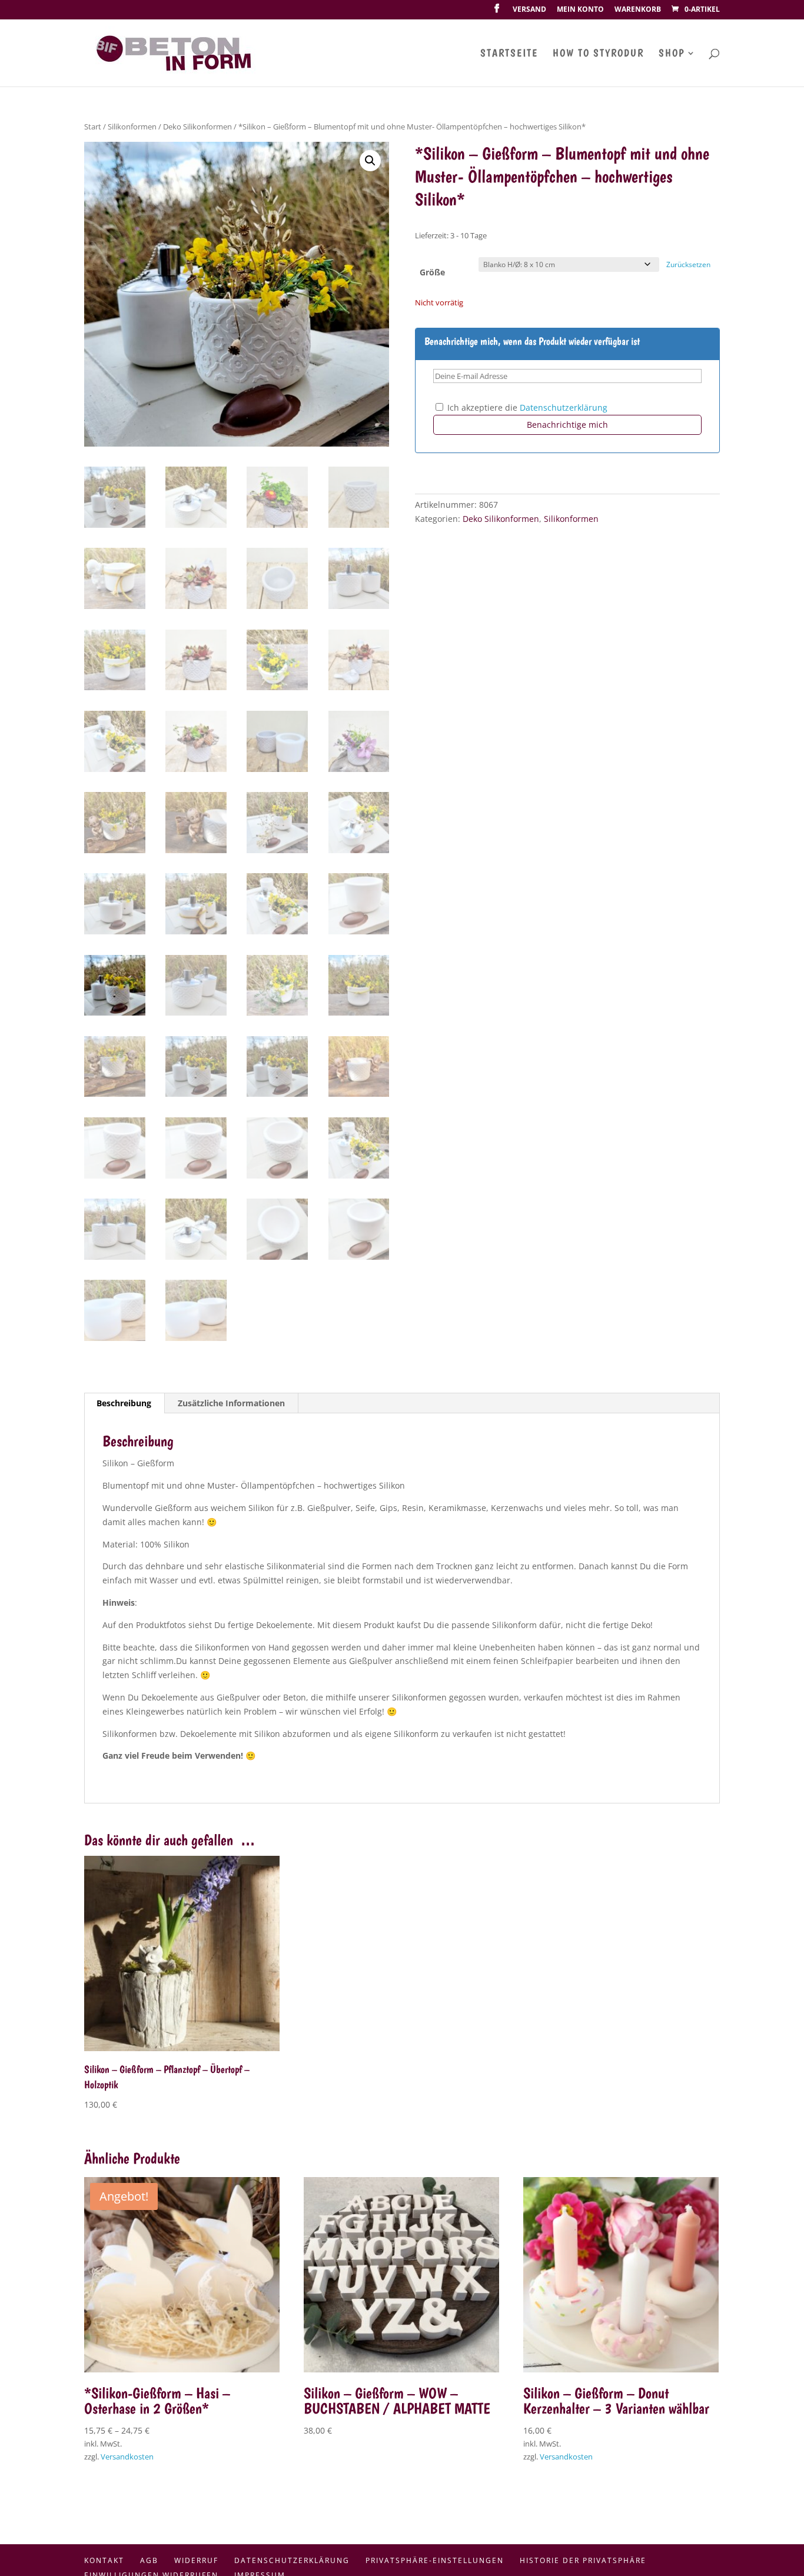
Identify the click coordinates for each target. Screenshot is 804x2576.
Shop (672, 54)
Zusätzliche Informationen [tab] (231, 1403)
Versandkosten (127, 2457)
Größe (432, 272)
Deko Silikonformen (197, 127)
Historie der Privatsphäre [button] (583, 2560)
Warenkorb (638, 10)
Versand (529, 10)
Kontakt (104, 2560)
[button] (370, 161)
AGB (149, 2560)
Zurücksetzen (688, 264)
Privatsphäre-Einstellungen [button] (435, 2560)
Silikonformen (132, 127)
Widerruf (196, 2560)
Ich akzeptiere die (526, 407)
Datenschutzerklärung (564, 407)
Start (93, 127)
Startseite (509, 54)
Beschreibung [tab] (124, 1403)
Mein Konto (580, 10)
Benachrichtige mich (567, 425)
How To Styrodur (598, 54)
